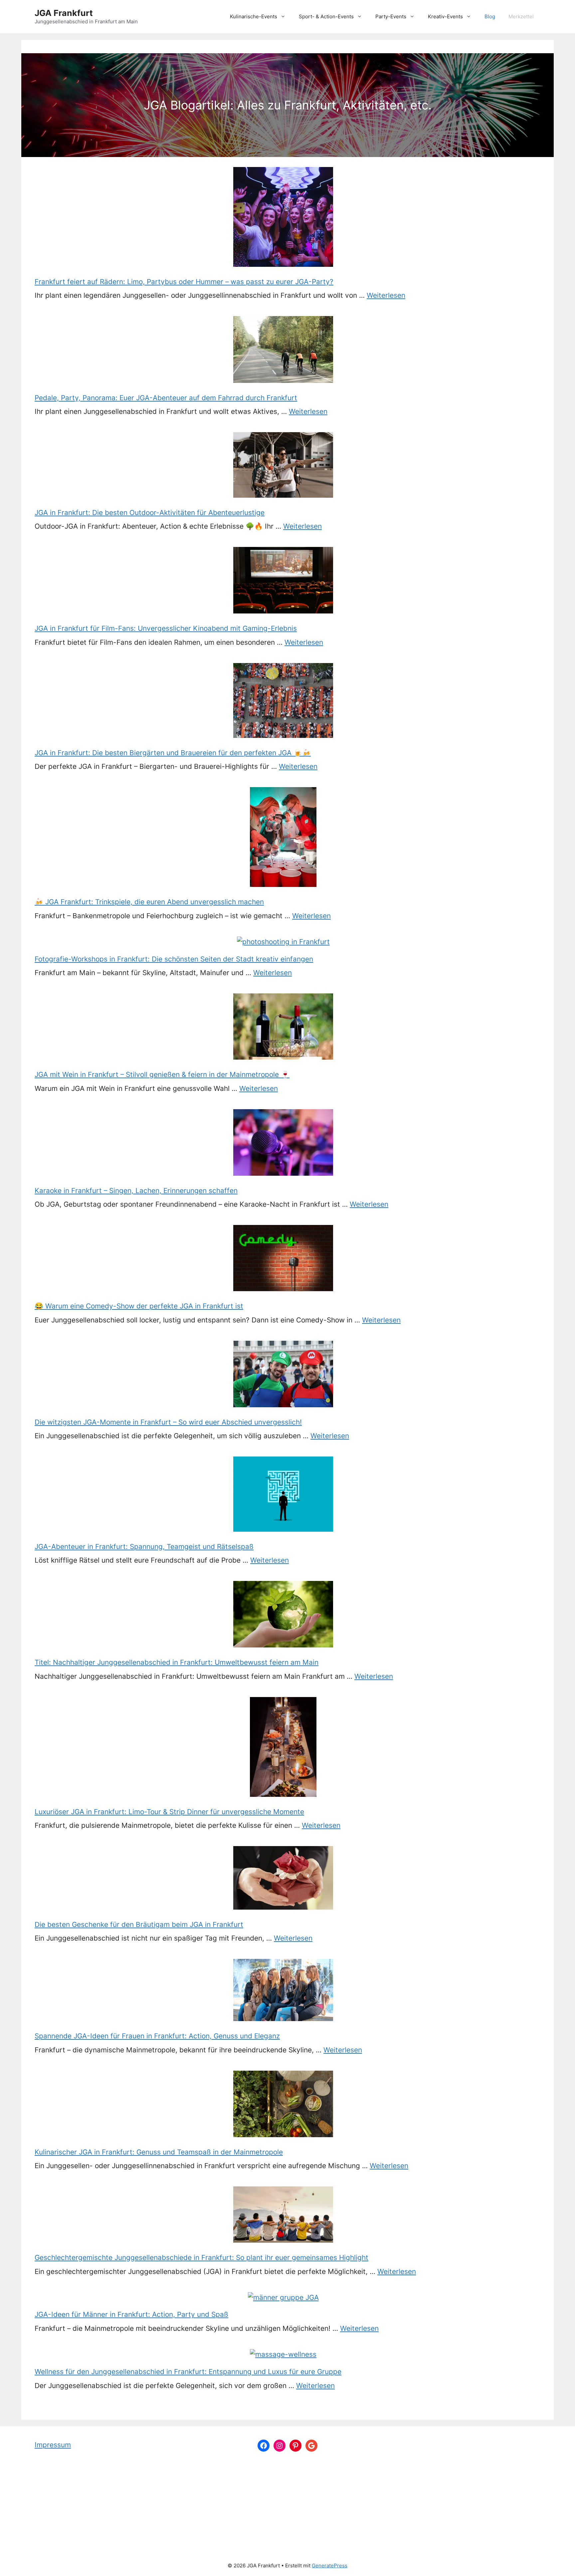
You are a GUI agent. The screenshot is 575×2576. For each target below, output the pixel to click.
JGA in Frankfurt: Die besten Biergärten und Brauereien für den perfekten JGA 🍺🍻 (173, 753)
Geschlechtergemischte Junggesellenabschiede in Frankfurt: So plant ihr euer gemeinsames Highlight (201, 2257)
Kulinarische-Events (254, 16)
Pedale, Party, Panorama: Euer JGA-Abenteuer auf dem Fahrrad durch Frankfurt (166, 398)
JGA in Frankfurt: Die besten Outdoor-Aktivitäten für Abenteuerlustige (150, 513)
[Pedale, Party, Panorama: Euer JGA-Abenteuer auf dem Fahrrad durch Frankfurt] (283, 351)
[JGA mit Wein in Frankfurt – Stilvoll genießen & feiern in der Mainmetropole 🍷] (283, 1028)
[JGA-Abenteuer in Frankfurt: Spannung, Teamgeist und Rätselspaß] (283, 1495)
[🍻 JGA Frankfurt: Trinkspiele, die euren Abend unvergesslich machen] (283, 838)
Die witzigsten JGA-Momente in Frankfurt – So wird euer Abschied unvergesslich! (168, 1422)
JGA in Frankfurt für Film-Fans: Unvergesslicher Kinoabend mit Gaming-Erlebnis (166, 628)
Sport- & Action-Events (326, 16)
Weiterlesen (386, 295)
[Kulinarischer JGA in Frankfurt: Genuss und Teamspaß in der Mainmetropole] (283, 2105)
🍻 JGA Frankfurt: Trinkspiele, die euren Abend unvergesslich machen (149, 902)
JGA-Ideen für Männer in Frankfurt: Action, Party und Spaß (131, 2314)
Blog (490, 16)
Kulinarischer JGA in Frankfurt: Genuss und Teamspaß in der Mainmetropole (159, 2152)
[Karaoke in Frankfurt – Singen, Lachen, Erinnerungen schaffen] (283, 1144)
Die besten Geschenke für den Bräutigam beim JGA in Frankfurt (139, 1924)
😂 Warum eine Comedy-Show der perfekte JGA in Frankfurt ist (139, 1306)
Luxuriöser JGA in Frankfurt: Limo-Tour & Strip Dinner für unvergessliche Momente (169, 1812)
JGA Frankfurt (64, 13)
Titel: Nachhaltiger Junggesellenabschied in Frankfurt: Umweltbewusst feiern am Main (177, 1662)
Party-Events (391, 16)
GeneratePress (330, 2566)
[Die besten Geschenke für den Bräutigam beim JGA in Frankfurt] (283, 1879)
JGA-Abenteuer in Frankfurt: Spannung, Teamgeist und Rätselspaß (144, 1546)
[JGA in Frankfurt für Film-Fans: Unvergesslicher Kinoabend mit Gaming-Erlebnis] (283, 582)
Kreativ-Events (445, 16)
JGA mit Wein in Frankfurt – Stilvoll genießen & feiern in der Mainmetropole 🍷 (162, 1074)
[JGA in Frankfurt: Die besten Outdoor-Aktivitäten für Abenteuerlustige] (283, 466)
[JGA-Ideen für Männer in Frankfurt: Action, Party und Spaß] (283, 2297)
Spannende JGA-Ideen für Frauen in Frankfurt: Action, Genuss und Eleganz (157, 2036)
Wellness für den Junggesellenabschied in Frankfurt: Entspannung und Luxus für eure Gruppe (188, 2372)
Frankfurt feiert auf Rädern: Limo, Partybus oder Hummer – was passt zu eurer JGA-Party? (184, 282)
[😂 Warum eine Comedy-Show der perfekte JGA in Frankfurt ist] (283, 1259)
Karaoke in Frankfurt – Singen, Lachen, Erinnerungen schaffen (136, 1191)
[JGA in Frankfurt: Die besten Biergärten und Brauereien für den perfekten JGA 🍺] (283, 702)
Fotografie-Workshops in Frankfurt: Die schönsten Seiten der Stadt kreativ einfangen (174, 959)
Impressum (53, 2445)
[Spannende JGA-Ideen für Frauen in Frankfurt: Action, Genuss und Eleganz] (283, 1991)
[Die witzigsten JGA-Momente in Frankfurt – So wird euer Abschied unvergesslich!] (283, 1375)
